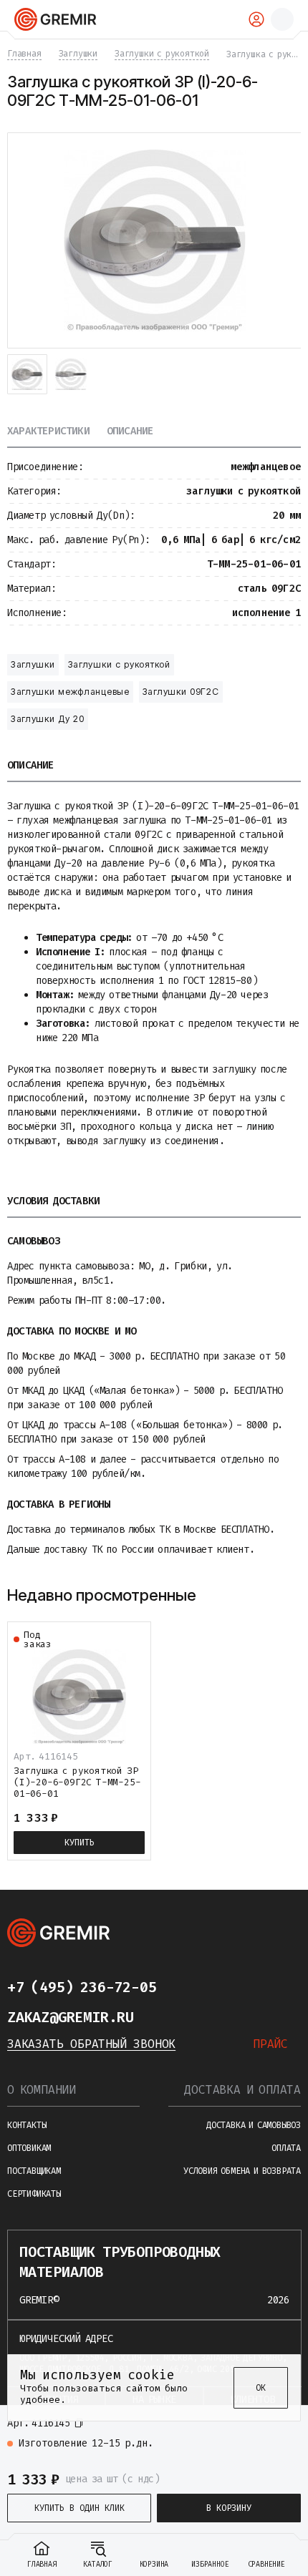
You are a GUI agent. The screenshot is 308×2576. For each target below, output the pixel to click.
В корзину (229, 2508)
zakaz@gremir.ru (71, 2017)
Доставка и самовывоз (254, 2125)
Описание (130, 432)
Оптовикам (29, 2148)
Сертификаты (34, 2194)
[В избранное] (284, 2429)
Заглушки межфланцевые (70, 692)
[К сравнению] (258, 2429)
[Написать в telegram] (185, 1987)
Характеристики (48, 432)
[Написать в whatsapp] (213, 1987)
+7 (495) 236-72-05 (82, 1987)
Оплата (286, 2148)
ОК (261, 2388)
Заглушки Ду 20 (48, 719)
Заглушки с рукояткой (119, 664)
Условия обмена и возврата (242, 2171)
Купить (80, 1843)
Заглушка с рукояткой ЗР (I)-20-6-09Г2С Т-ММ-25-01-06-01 (77, 1782)
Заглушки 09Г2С (181, 692)
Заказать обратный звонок (91, 2044)
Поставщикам (34, 2171)
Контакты (27, 2125)
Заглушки (33, 664)
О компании (42, 2090)
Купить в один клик (80, 2508)
